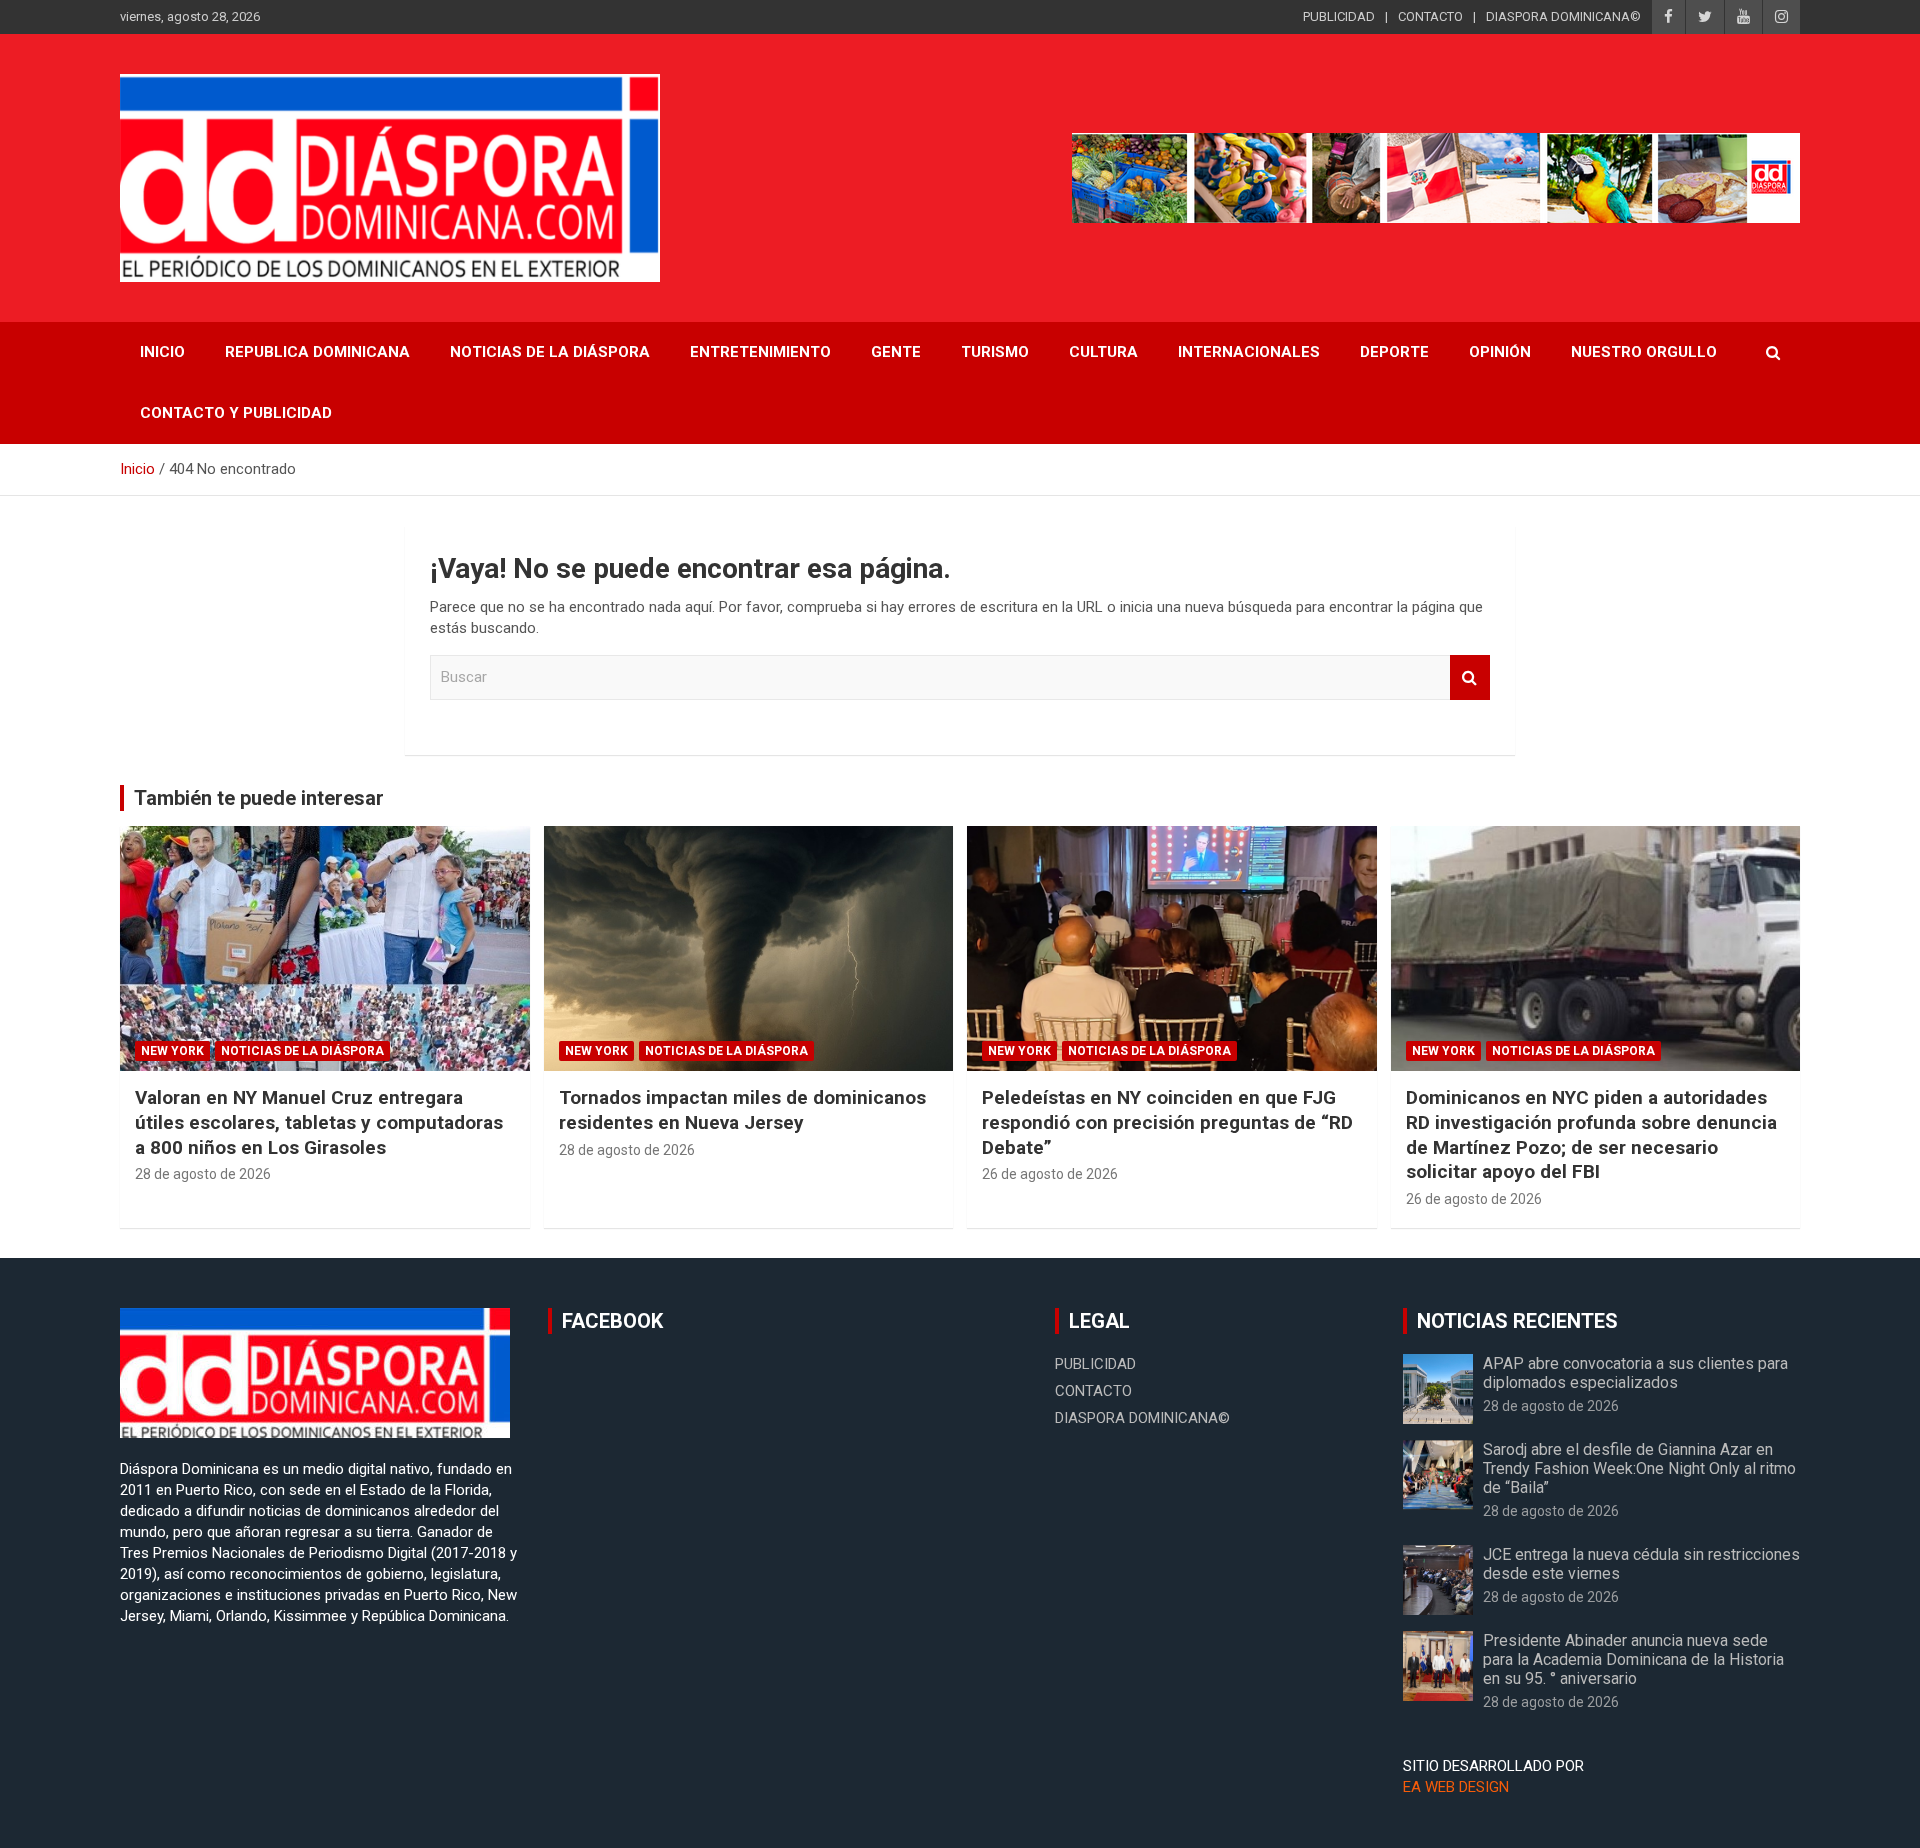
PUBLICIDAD (1339, 16)
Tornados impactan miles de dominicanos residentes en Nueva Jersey (742, 1110)
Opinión (1500, 352)
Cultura (1103, 352)
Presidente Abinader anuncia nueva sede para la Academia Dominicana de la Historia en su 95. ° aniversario (1633, 1659)
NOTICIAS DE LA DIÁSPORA (550, 352)
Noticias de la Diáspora (302, 1051)
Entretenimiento (760, 352)
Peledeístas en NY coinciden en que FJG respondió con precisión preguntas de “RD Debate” (1167, 1122)
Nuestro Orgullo (1644, 352)
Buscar (1470, 677)
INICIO (162, 352)
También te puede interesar (259, 798)
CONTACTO (1430, 16)
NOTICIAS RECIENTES (1517, 1321)
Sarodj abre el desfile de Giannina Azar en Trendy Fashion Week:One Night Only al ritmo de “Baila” (1639, 1468)
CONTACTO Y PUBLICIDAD (236, 413)
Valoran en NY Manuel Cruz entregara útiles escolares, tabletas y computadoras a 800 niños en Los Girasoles (319, 1122)
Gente (896, 352)
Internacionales (1249, 352)
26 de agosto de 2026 (1050, 1174)
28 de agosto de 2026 (203, 1174)
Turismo (995, 352)
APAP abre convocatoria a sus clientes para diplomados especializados (1635, 1373)
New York (172, 1051)
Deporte (1394, 352)
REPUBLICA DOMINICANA (317, 352)
